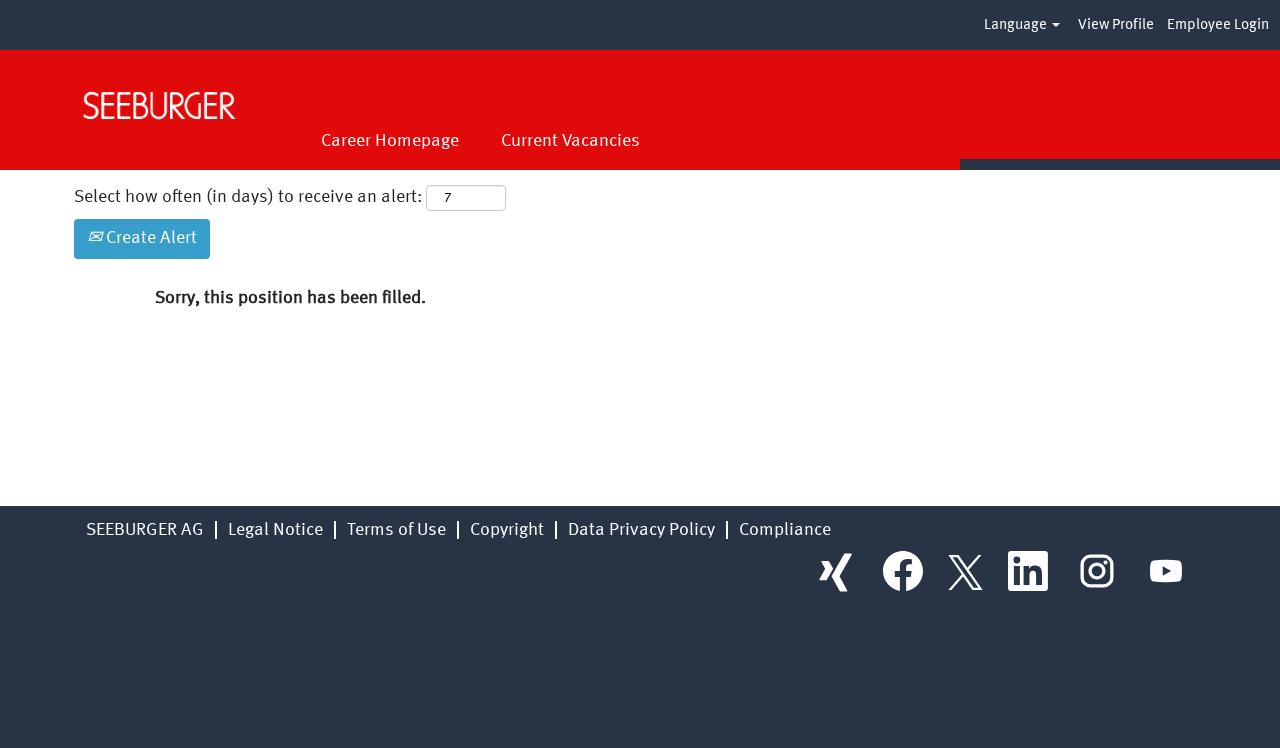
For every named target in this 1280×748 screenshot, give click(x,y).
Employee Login (1218, 25)
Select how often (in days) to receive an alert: (248, 197)
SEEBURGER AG (145, 530)
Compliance (785, 530)
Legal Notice (275, 530)
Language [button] (1017, 25)
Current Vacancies (570, 141)
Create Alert (149, 238)
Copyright (507, 530)
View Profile (1116, 25)
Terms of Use (396, 530)
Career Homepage (390, 141)
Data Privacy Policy (641, 530)
